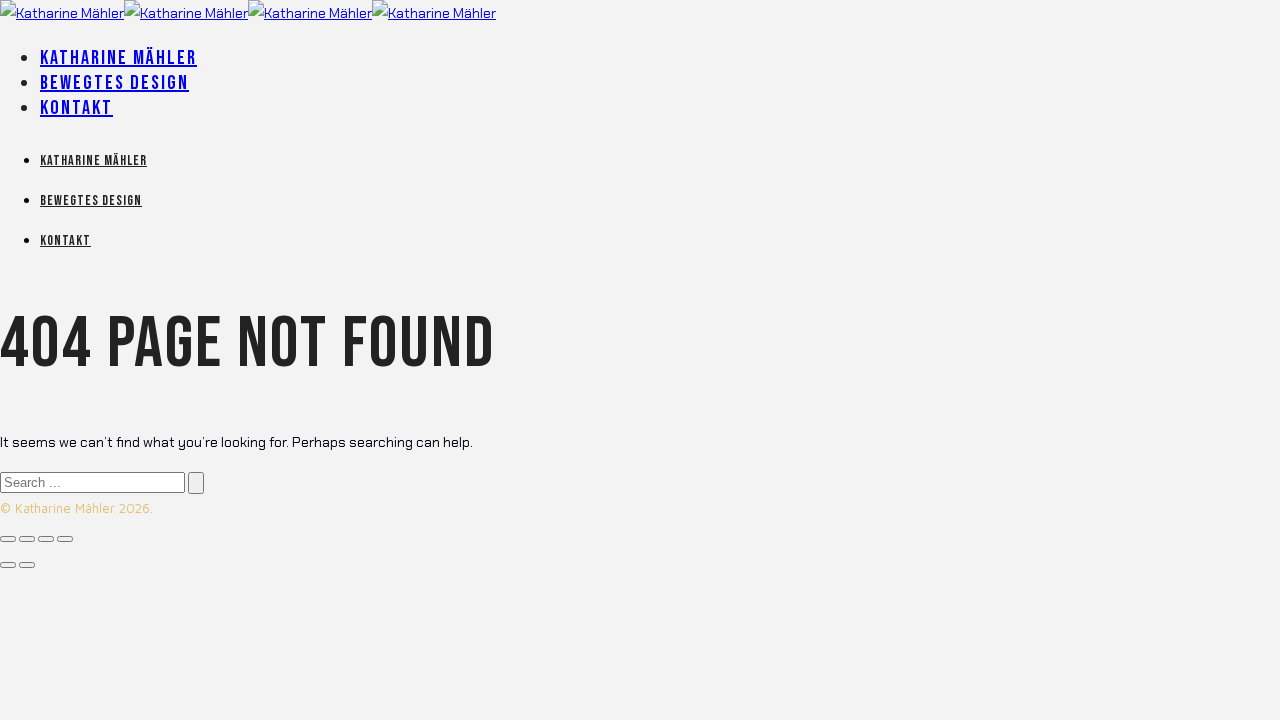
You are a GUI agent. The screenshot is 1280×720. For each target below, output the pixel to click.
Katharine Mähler (118, 58)
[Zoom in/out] (65, 539)
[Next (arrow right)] (27, 565)
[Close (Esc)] (8, 539)
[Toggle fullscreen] (46, 539)
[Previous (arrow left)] (8, 565)
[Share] (27, 539)
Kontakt (76, 108)
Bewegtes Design (114, 83)
